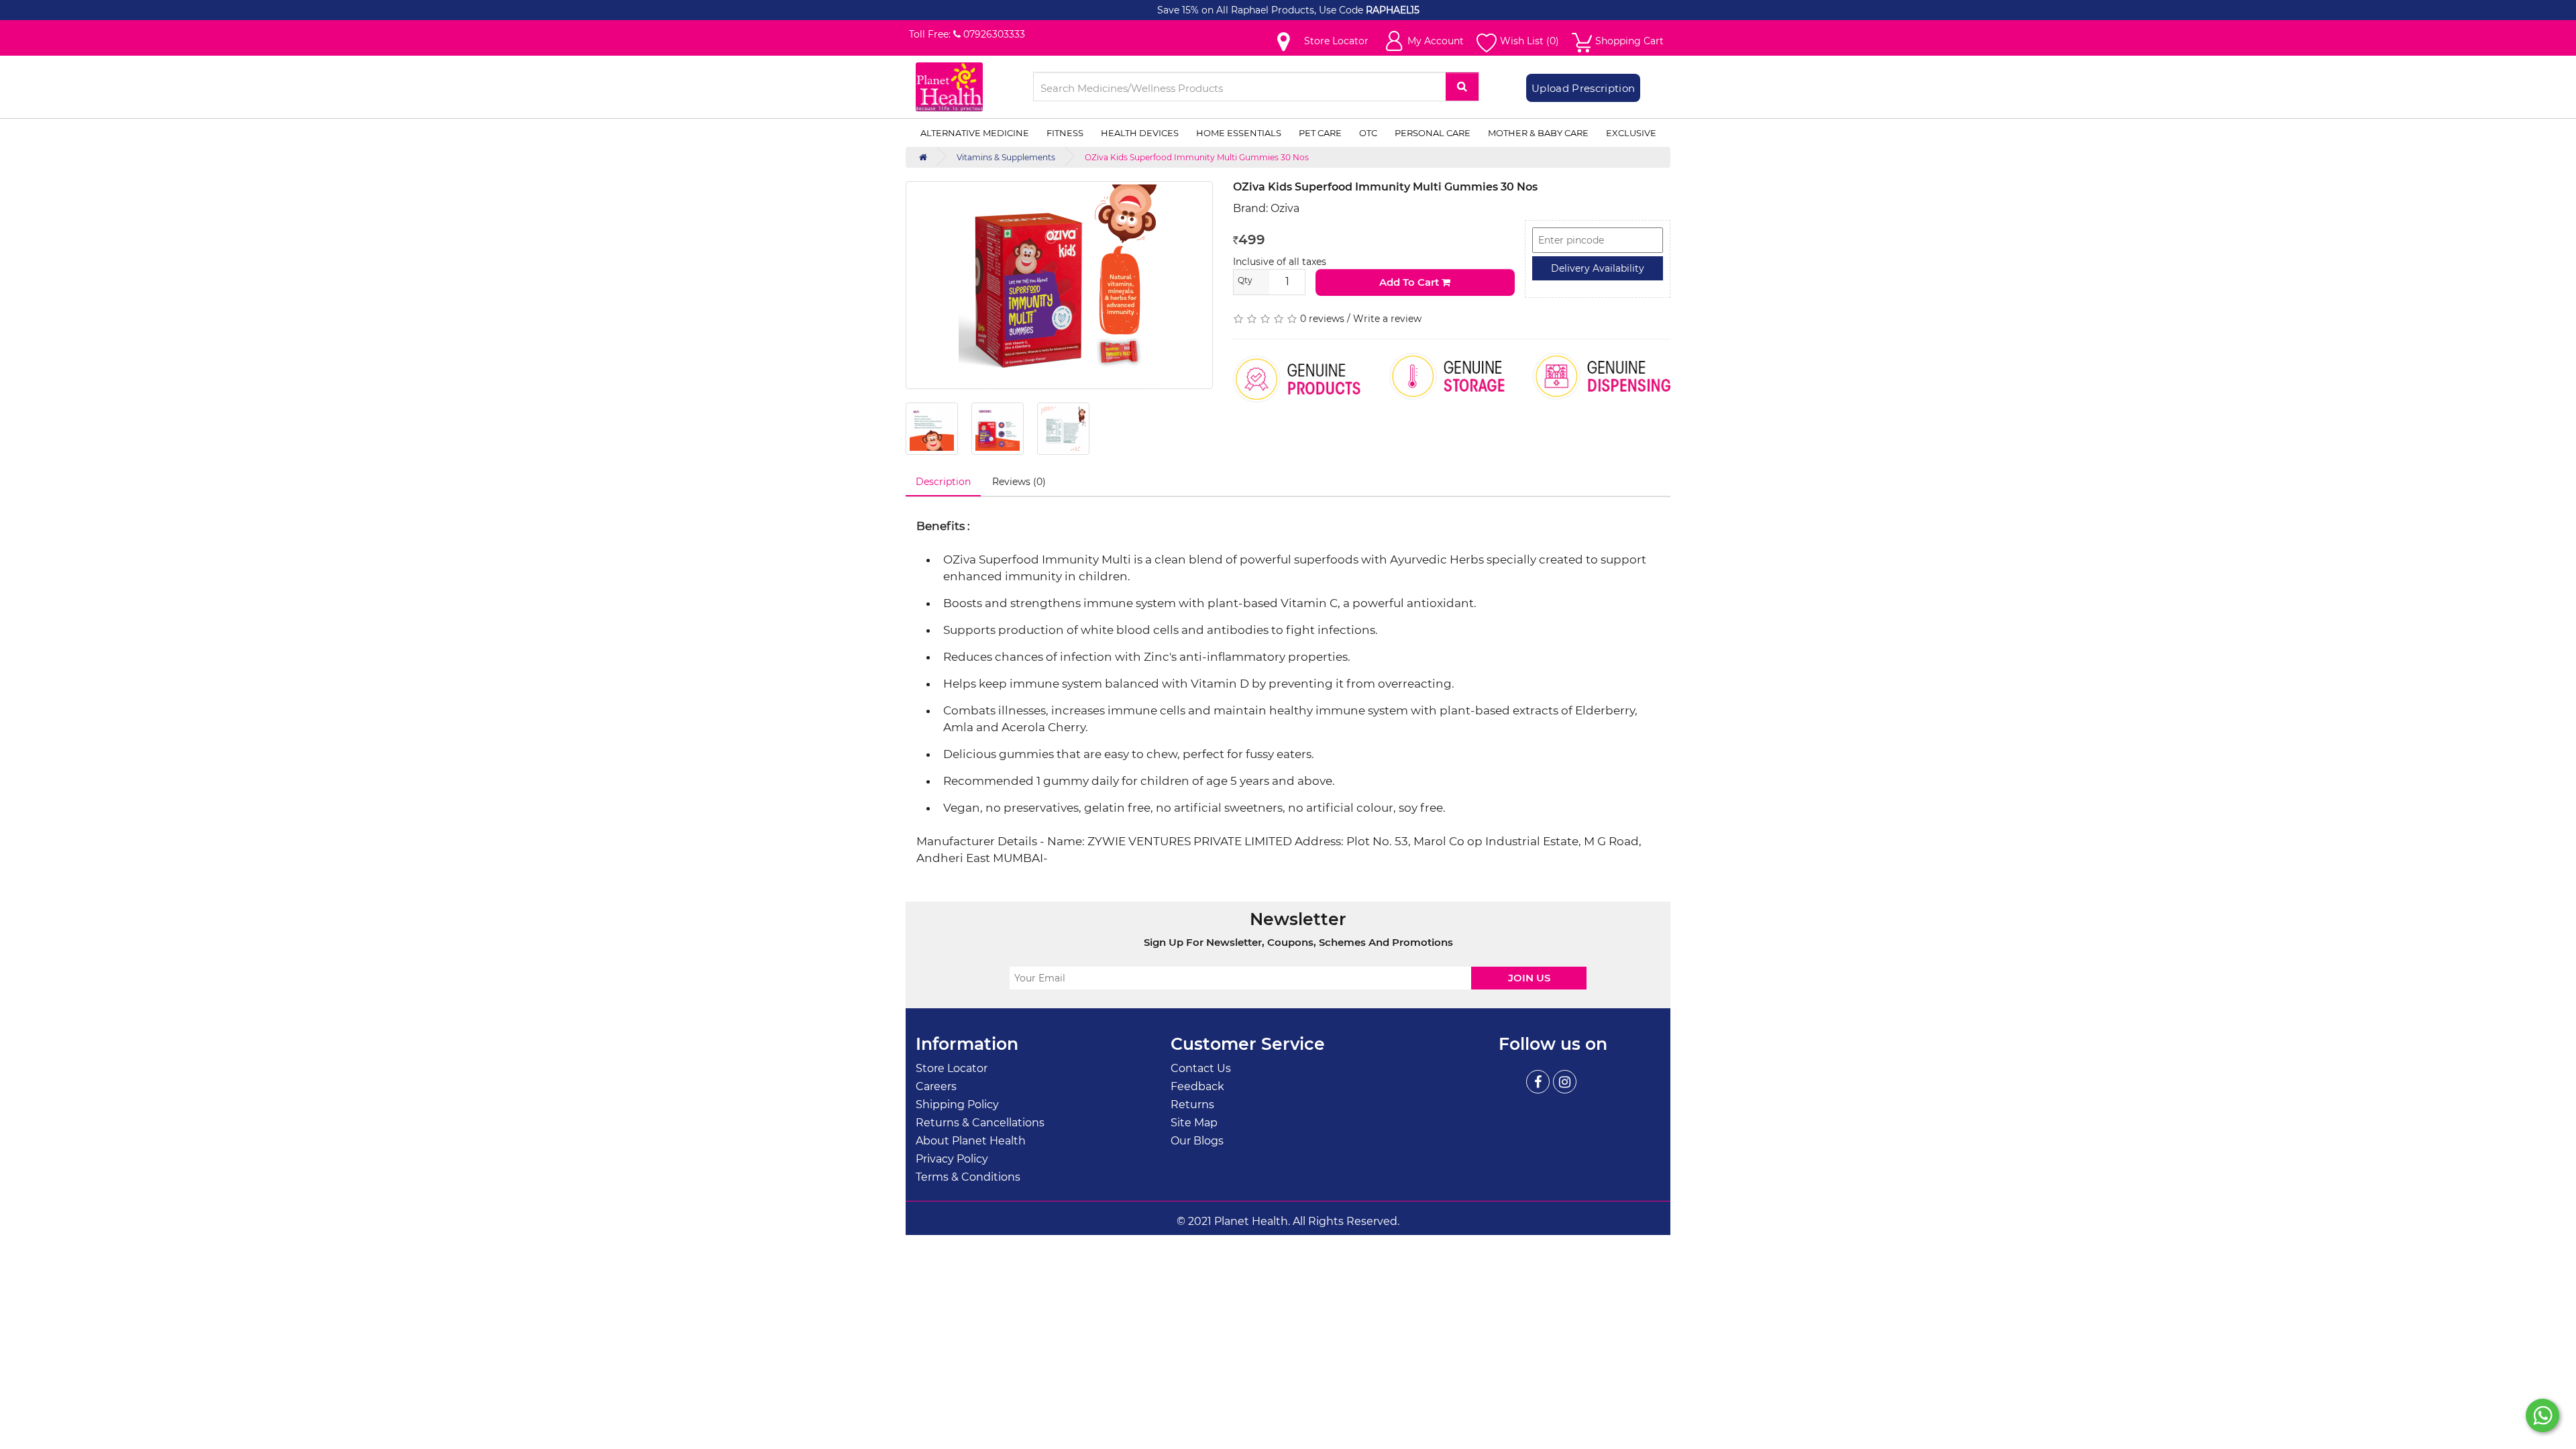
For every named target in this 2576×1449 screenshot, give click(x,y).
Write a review (1387, 319)
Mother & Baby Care (1538, 133)
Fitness (1065, 133)
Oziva (1285, 208)
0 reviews (1322, 319)
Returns (1192, 1105)
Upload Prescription (1583, 88)
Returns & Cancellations (980, 1123)
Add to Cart (1410, 282)
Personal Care (1433, 133)
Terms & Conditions (968, 1177)
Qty (1245, 280)
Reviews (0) (1019, 482)
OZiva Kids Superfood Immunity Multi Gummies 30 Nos (1197, 157)
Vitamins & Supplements (1006, 157)
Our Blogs (1197, 1141)
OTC (1368, 133)
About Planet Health (971, 1141)
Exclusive (1631, 133)
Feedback (1197, 1086)
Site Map (1194, 1123)
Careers (936, 1086)
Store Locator (952, 1068)
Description (943, 482)
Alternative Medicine (975, 133)
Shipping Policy (957, 1105)
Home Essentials (1239, 133)
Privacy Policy (952, 1159)
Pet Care (1320, 133)
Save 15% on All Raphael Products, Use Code (1262, 10)
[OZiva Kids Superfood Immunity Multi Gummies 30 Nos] (1059, 285)
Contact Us (1201, 1068)
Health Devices (1140, 133)
